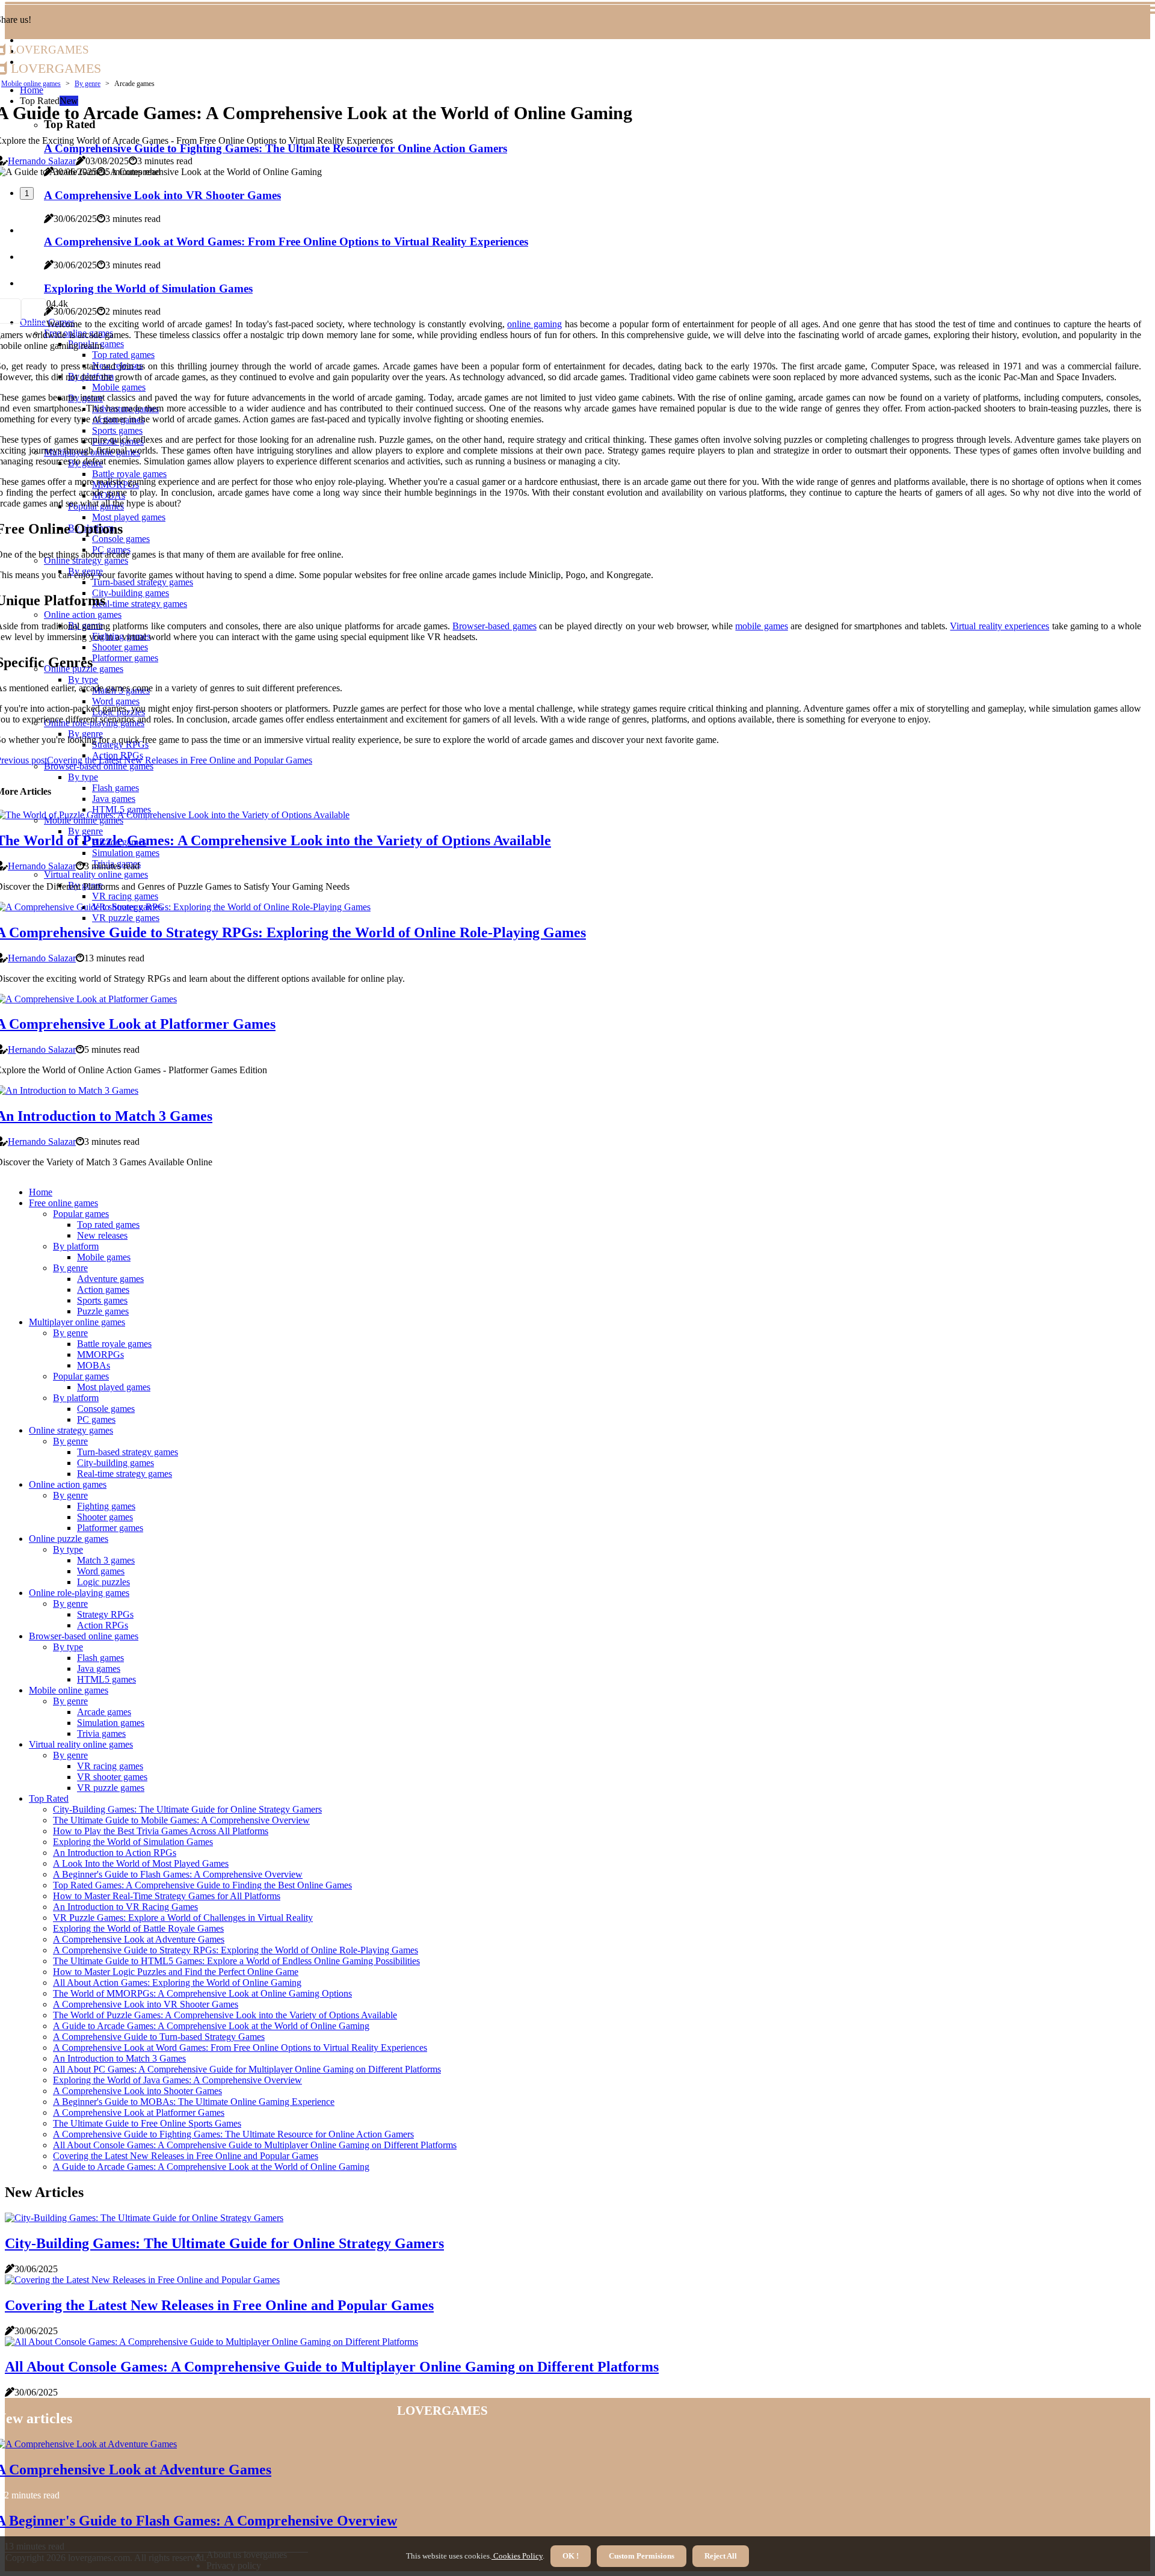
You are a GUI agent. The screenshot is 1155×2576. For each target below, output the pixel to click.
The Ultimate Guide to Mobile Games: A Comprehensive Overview (181, 1820)
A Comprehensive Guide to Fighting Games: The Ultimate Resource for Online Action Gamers (233, 2134)
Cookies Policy (517, 2556)
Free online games (63, 1203)
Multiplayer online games (77, 1322)
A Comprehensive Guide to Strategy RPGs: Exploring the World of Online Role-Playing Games (236, 1950)
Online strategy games (71, 1430)
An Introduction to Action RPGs (115, 1853)
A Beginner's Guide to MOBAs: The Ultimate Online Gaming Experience (194, 2102)
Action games (103, 1290)
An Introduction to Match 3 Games (119, 2058)
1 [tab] (27, 193)
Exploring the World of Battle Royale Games (138, 1928)
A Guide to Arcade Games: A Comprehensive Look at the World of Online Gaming (211, 2026)
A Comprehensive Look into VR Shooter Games (146, 2004)
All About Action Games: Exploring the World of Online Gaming (177, 1983)
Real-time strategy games (125, 1474)
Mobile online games (31, 84)
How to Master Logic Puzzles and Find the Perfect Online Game (176, 1972)
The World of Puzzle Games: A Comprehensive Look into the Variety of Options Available (225, 2015)
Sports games (102, 1300)
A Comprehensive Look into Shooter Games (137, 2091)
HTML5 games (106, 1679)
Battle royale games (114, 1344)
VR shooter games (112, 1777)
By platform (76, 1246)
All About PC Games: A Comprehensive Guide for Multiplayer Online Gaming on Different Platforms (247, 2069)
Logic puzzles (103, 1582)
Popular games (81, 1214)
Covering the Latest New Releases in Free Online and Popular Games (186, 2156)
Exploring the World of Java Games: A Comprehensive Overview (177, 2080)
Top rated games (108, 1225)
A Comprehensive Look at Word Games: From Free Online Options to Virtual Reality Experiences (240, 2048)
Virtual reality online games (81, 1744)
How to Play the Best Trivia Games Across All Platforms (161, 1831)
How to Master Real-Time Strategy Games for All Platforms (167, 1896)
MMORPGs (100, 1354)
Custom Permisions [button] (642, 2556)
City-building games (115, 1463)
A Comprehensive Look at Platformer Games (139, 2112)
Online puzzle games (69, 1539)
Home (41, 1192)
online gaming (534, 324)
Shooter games (105, 1517)
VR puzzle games (111, 1788)
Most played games (114, 1387)
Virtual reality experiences (999, 626)
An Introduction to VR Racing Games (125, 1907)
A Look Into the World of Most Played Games (141, 1863)
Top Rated (49, 1798)
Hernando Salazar (42, 161)
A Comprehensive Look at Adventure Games (139, 1939)
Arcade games (104, 1712)
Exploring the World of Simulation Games (133, 1842)
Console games (106, 1409)
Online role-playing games (79, 1593)
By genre (88, 84)
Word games (101, 1571)
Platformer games (110, 1528)
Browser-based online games (84, 1636)
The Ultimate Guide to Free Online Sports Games (147, 2123)
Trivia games (101, 1733)
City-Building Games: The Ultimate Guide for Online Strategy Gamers (187, 1809)
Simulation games (111, 1723)
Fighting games (106, 1506)
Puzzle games (103, 1311)
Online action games (68, 1484)
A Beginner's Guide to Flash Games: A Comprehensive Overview (178, 1874)
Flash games (100, 1658)
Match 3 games (106, 1560)
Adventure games (110, 1279)
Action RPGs (103, 1625)
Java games (99, 1669)
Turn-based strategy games (128, 1452)
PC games (96, 1419)
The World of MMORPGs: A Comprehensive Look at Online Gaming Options (202, 1993)
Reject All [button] (721, 2556)
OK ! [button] (571, 2556)
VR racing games (110, 1766)
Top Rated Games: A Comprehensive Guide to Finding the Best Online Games (202, 1885)
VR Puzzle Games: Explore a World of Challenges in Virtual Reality (183, 1918)
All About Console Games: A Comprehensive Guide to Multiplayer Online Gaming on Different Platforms (255, 2145)
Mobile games (104, 1257)
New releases (102, 1235)
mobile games (761, 626)
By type (68, 1549)
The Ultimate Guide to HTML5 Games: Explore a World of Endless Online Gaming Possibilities (236, 1961)
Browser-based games (494, 626)
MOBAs (94, 1365)
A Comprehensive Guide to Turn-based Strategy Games (159, 2037)
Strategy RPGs (105, 1614)
